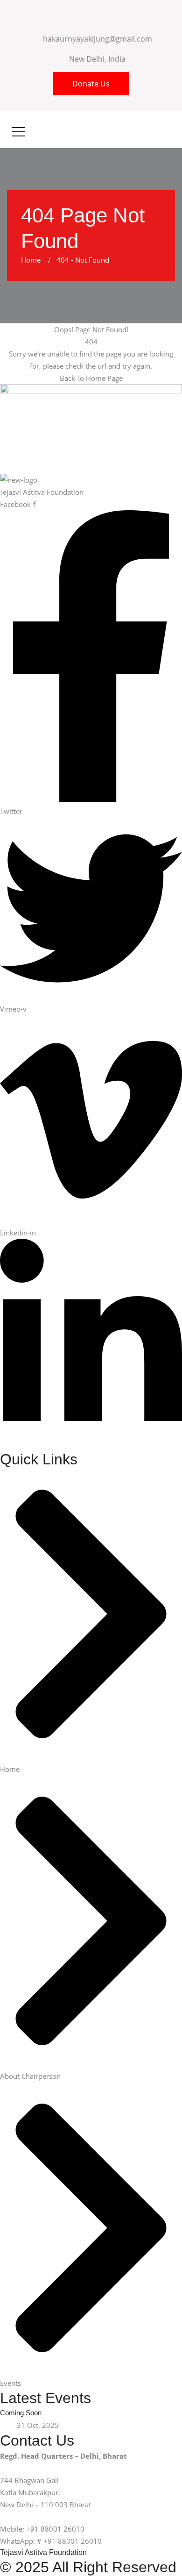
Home (33, 260)
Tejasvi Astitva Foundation (43, 2552)
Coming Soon (21, 2413)
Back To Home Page (91, 378)
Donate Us (91, 84)
